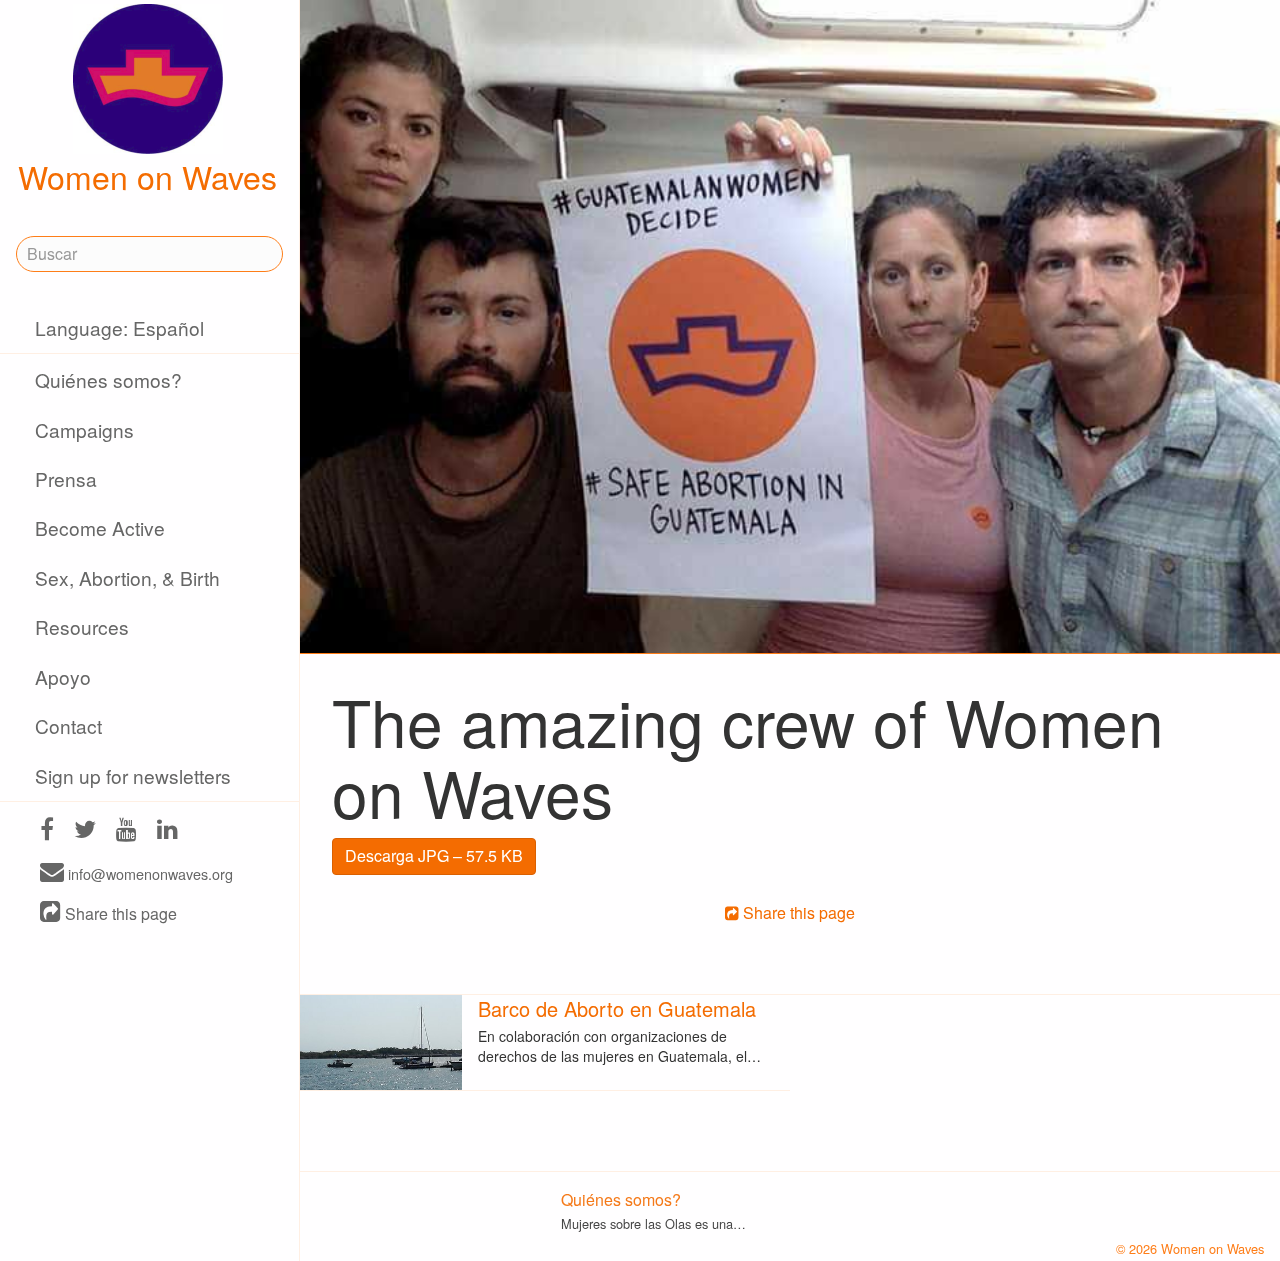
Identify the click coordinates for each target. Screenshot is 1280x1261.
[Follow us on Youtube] (126, 831)
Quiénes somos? (108, 379)
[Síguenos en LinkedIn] (167, 831)
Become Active (100, 527)
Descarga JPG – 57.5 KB (434, 855)
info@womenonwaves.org (148, 873)
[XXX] (47, 831)
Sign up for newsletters (133, 775)
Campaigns (84, 429)
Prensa (66, 478)
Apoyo (63, 676)
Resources (82, 626)
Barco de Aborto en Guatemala (617, 1008)
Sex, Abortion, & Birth (127, 577)
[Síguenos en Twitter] (85, 831)
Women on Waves (147, 176)
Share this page (119, 913)
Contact (68, 725)
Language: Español (119, 327)
